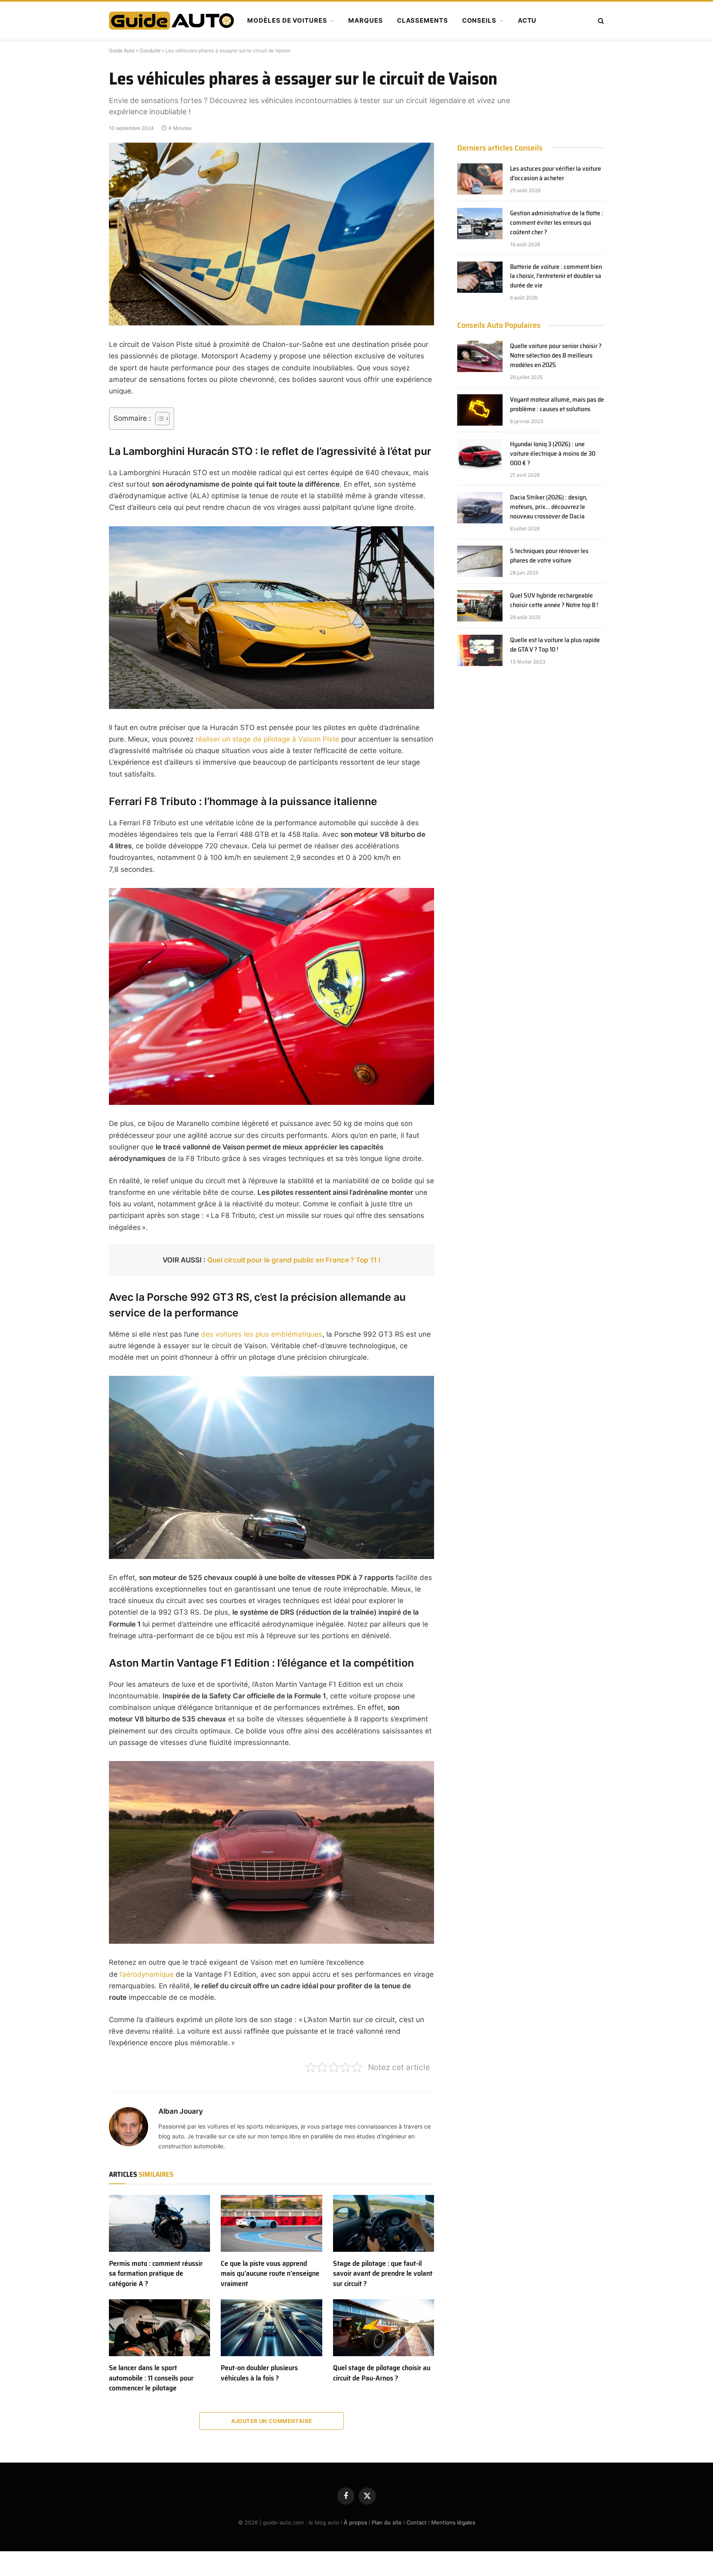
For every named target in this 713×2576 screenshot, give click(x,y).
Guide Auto (122, 51)
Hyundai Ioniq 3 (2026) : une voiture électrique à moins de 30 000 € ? (553, 454)
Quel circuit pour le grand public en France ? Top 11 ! (294, 1260)
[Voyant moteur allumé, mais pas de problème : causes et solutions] (480, 410)
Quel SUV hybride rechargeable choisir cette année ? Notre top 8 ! (554, 600)
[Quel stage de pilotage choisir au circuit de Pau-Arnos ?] (384, 2328)
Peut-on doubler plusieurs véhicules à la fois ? (259, 2373)
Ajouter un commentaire (272, 2421)
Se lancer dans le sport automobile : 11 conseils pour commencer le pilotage (151, 2378)
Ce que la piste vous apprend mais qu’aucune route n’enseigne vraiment (270, 2273)
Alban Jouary (181, 2111)
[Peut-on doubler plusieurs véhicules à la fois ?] (271, 2328)
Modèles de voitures (287, 20)
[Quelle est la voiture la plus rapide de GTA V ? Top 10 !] (480, 650)
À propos (355, 2522)
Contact (417, 2522)
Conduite (150, 51)
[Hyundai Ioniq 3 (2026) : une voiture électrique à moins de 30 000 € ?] (480, 454)
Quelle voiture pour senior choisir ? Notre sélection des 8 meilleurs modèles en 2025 (556, 356)
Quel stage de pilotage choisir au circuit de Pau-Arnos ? (382, 2373)
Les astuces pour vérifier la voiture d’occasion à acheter (556, 174)
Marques (365, 20)
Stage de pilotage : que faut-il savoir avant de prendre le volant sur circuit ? (383, 2273)
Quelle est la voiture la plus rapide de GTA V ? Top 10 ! (555, 645)
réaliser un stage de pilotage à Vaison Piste (267, 739)
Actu (527, 20)
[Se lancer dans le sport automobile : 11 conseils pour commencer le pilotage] (159, 2328)
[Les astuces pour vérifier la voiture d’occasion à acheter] (480, 179)
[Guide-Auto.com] (171, 21)
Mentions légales (453, 2522)
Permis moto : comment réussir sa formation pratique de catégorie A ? (156, 2273)
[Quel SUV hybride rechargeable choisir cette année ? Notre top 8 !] (480, 606)
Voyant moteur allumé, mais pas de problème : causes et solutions (557, 405)
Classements (423, 20)
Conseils (479, 20)
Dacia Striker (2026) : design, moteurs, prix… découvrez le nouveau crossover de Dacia (549, 507)
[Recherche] (600, 21)
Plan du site (387, 2522)
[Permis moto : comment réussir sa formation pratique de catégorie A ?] (159, 2223)
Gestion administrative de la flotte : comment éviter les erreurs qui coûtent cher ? (557, 223)
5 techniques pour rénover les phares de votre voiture (549, 556)
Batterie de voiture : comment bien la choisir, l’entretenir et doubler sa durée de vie (556, 277)
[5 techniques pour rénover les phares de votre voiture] (480, 561)
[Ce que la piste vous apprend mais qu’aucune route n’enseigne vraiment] (271, 2223)
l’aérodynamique (147, 1974)
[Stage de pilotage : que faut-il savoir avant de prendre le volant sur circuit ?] (384, 2223)
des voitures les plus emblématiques (262, 1334)
